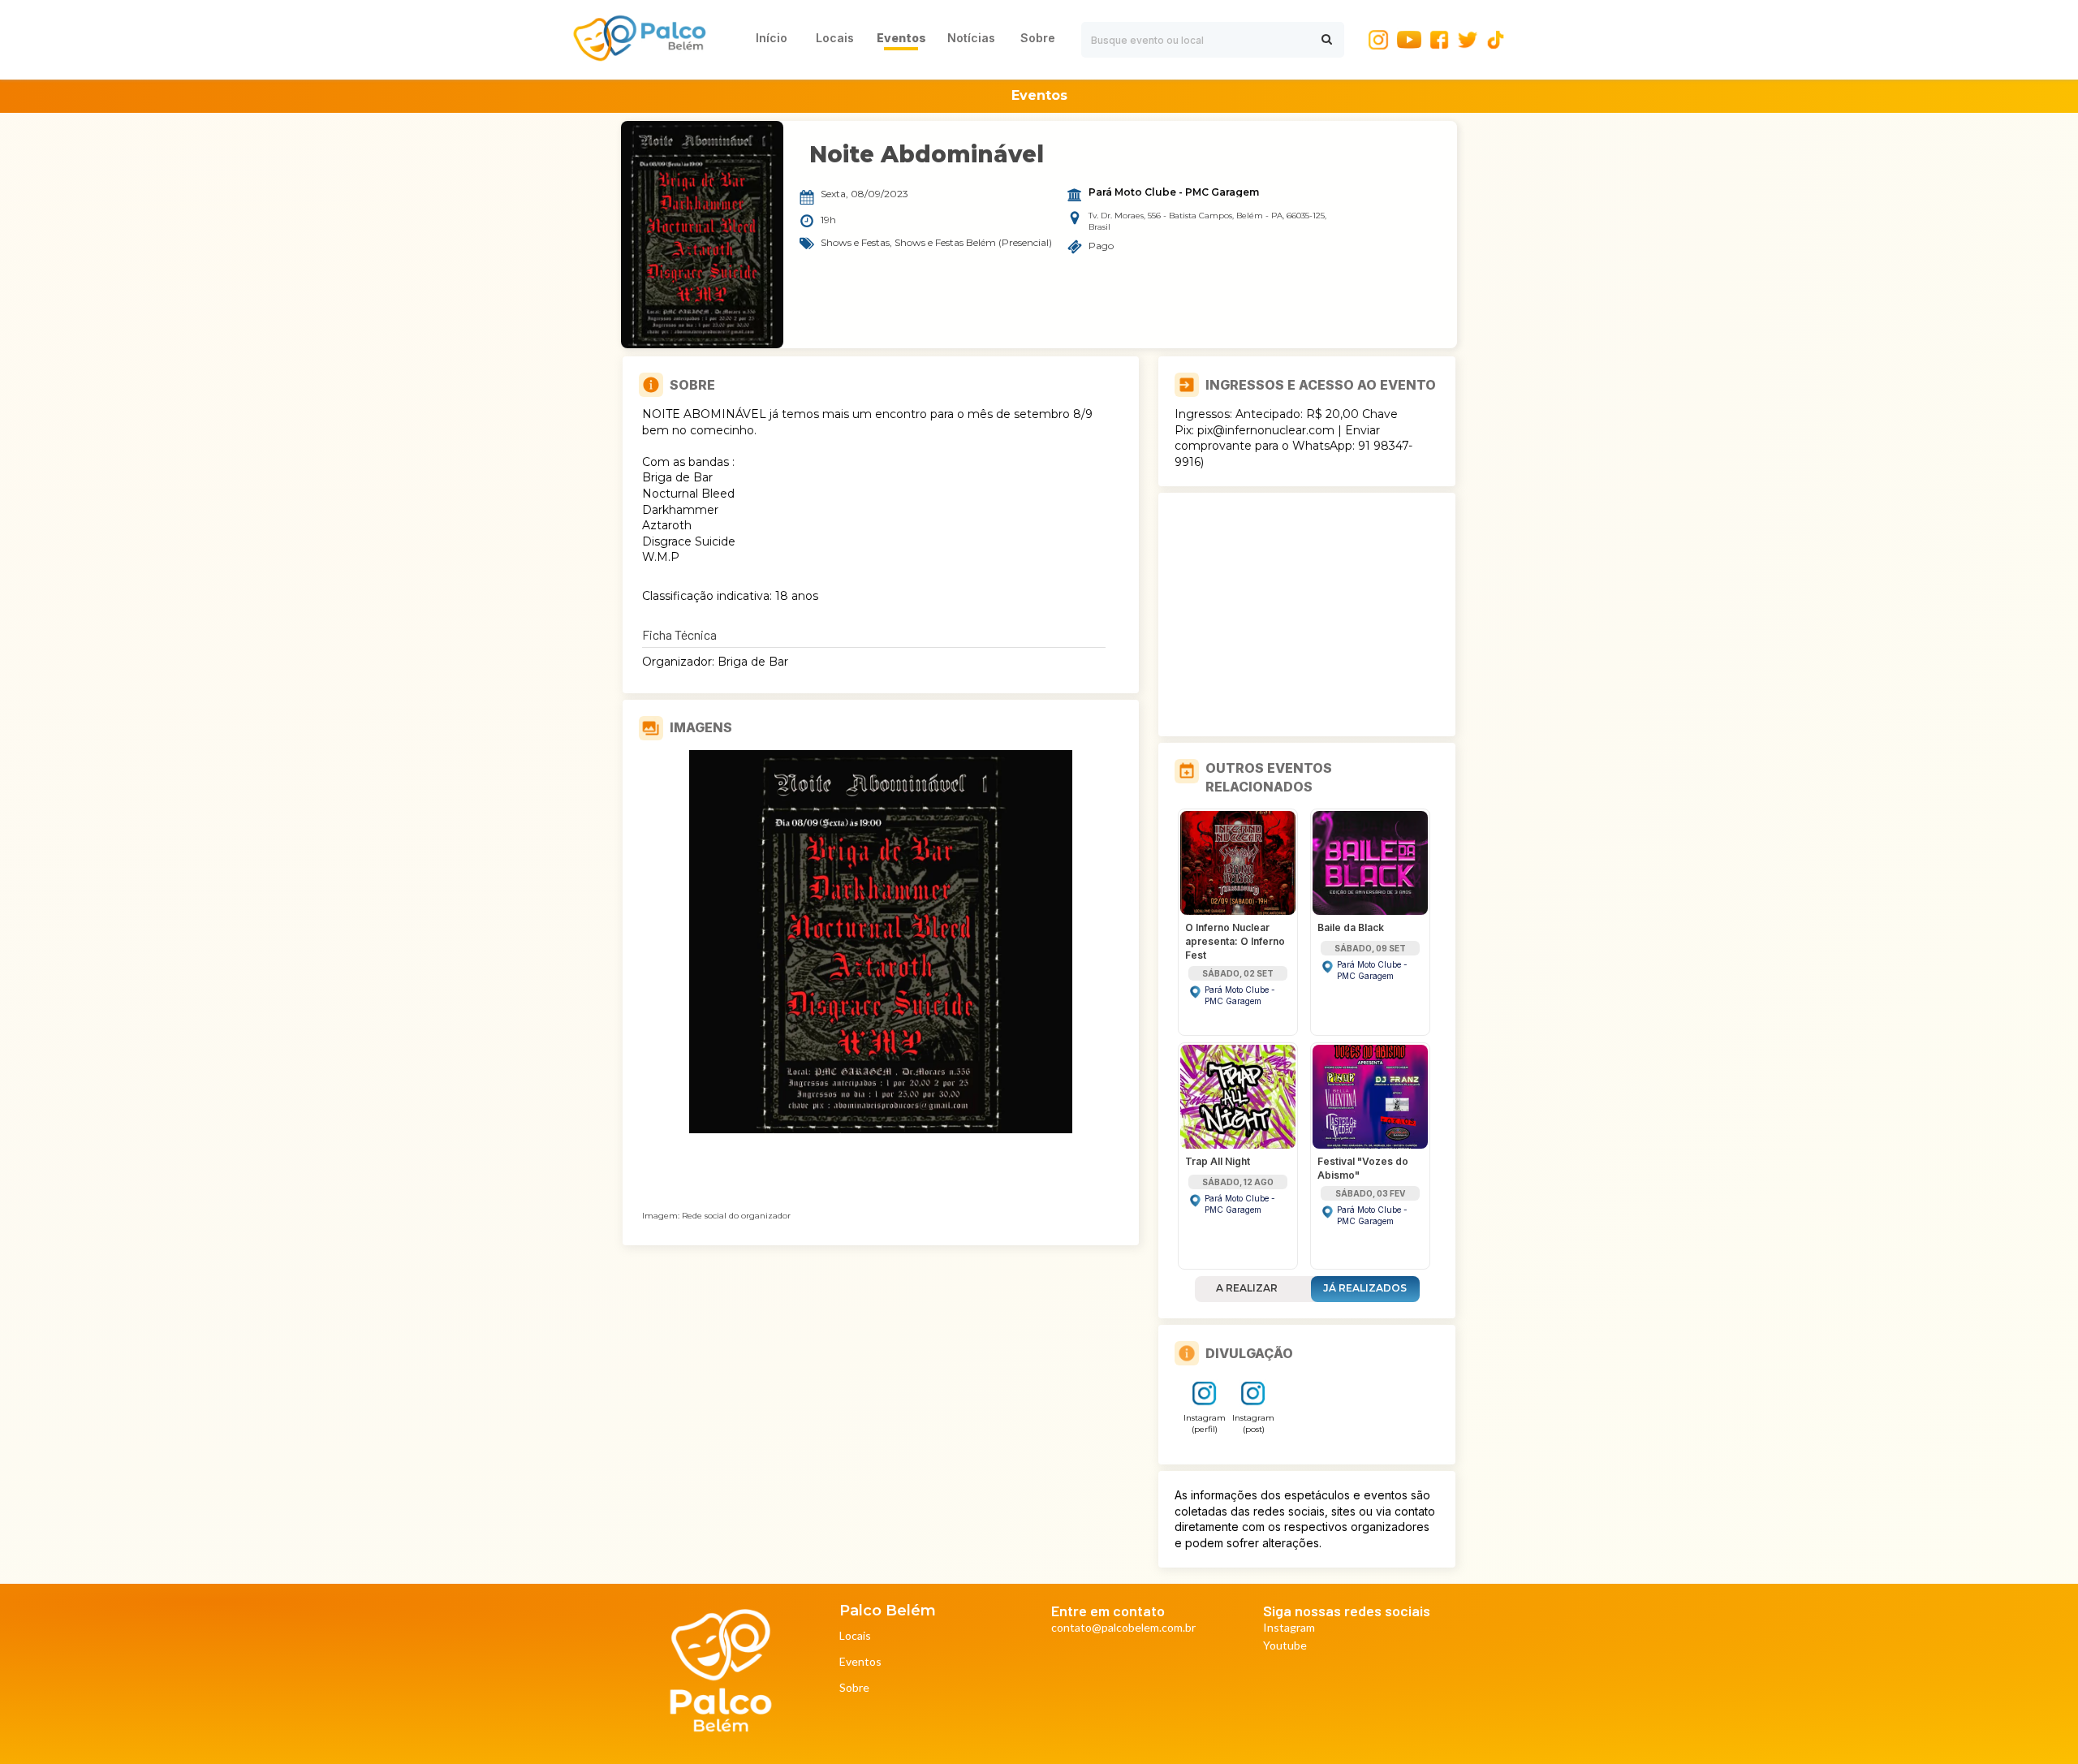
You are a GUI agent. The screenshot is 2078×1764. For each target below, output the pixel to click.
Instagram (1289, 1628)
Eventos (860, 1662)
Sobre (854, 1688)
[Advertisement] (1307, 615)
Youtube (1285, 1646)
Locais (855, 1636)
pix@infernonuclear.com (1266, 430)
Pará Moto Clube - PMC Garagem (1174, 192)
